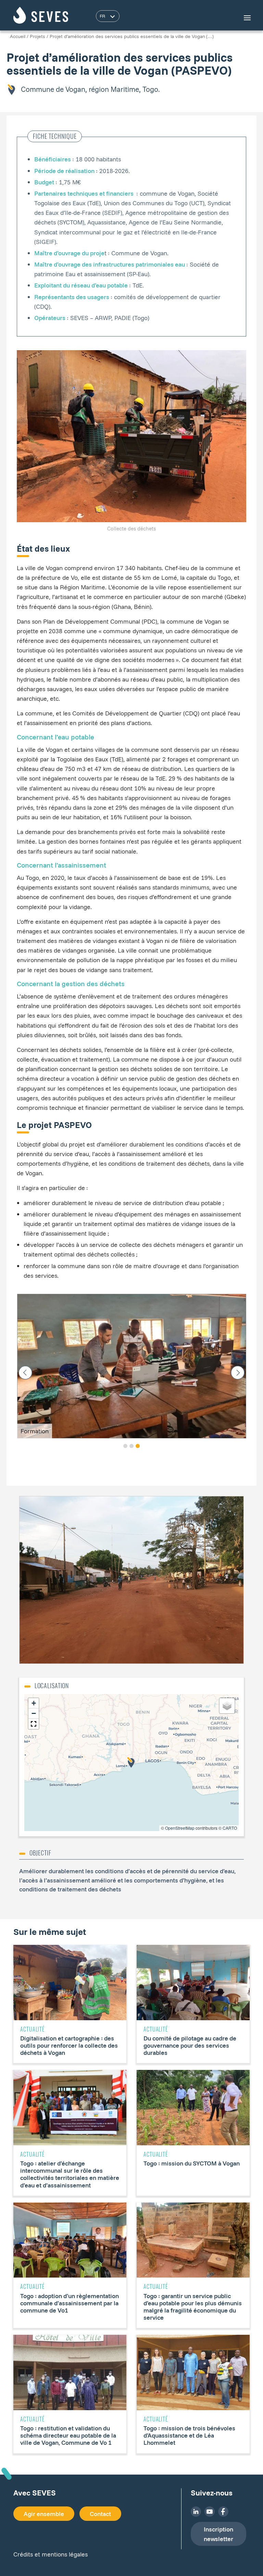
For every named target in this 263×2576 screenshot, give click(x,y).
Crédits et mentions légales (51, 2554)
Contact (100, 2514)
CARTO (230, 1828)
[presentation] (25, 1373)
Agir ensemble (44, 2514)
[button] (125, 1446)
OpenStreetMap (180, 1828)
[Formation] (132, 1365)
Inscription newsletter (218, 2534)
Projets (37, 36)
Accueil (18, 36)
